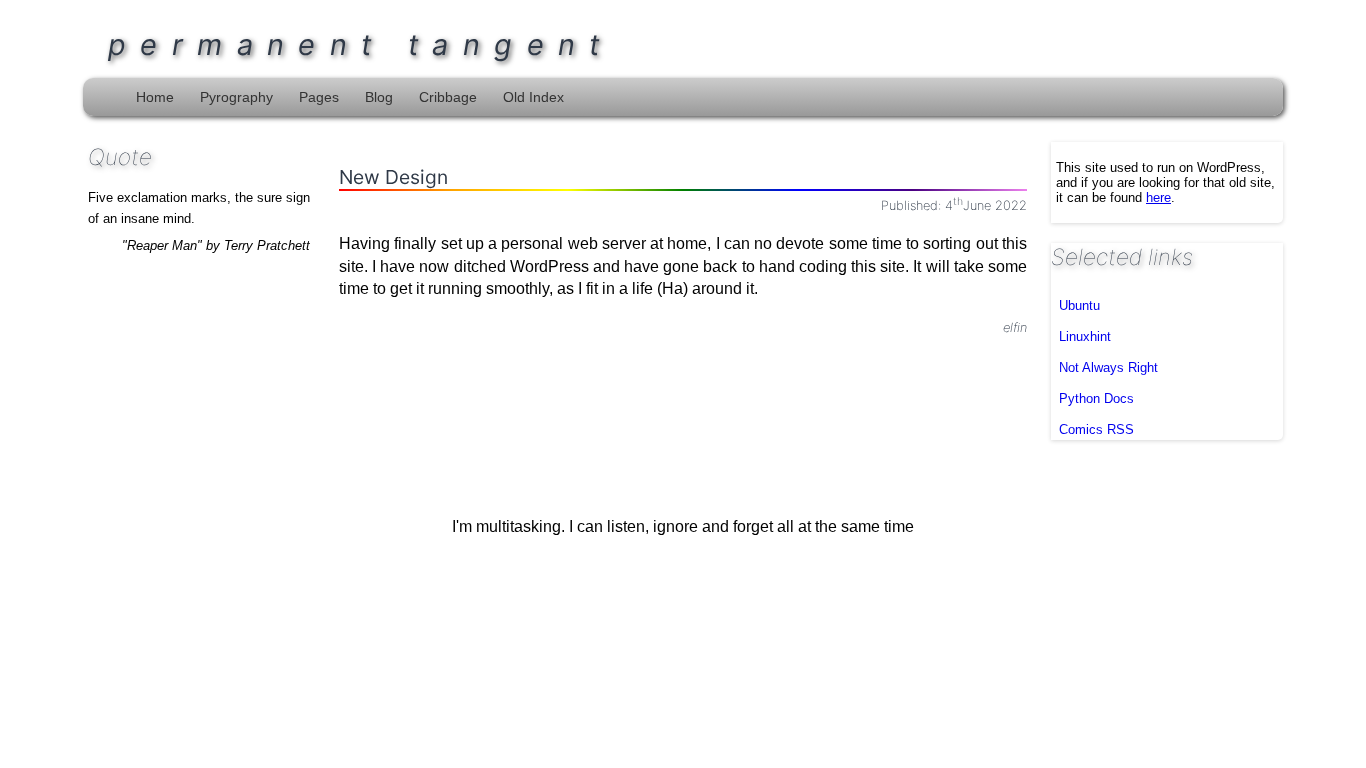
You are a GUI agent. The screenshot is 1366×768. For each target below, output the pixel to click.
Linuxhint (1085, 336)
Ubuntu (1079, 305)
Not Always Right (1108, 367)
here (1158, 197)
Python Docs (1096, 398)
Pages (319, 97)
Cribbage (448, 97)
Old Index (533, 97)
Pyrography (236, 97)
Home (155, 97)
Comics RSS (1096, 429)
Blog (379, 97)
